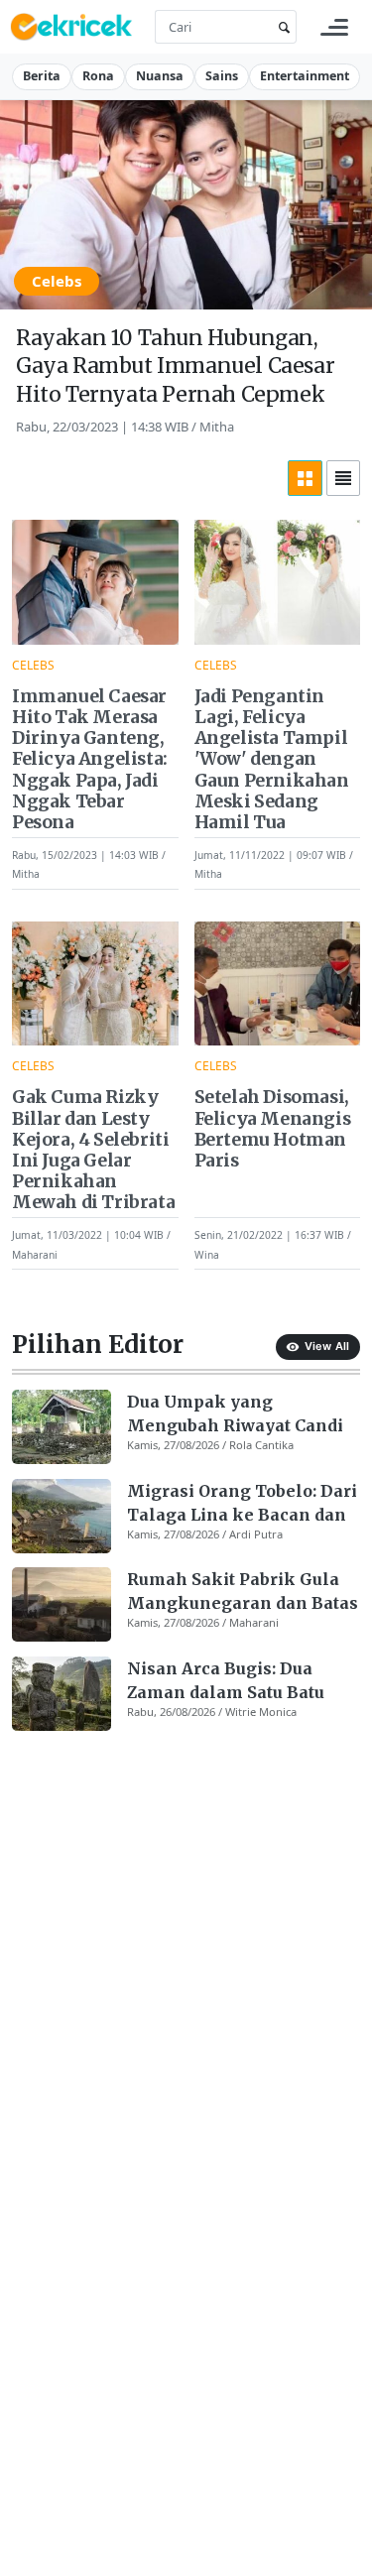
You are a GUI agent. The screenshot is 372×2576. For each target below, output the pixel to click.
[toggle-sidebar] (334, 27)
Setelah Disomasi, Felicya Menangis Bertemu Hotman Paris (273, 1129)
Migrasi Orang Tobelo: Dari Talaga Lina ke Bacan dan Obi (242, 1504)
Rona (98, 76)
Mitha (217, 427)
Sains (222, 76)
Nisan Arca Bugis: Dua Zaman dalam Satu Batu (226, 1680)
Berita (42, 76)
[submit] (281, 27)
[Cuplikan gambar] (62, 1427)
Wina (207, 1254)
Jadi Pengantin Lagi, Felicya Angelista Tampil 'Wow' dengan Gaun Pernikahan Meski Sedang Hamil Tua (272, 760)
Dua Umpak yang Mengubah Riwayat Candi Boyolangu (235, 1414)
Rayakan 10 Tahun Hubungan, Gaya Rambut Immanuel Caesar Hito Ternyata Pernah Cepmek (175, 366)
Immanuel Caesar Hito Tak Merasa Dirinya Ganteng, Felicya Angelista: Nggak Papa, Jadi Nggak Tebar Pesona (90, 760)
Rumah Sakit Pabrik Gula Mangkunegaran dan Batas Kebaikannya (243, 1592)
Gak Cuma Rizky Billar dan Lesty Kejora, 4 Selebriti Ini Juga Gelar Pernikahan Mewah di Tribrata (93, 1150)
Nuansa (160, 76)
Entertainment (305, 76)
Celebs (57, 281)
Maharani (35, 1254)
